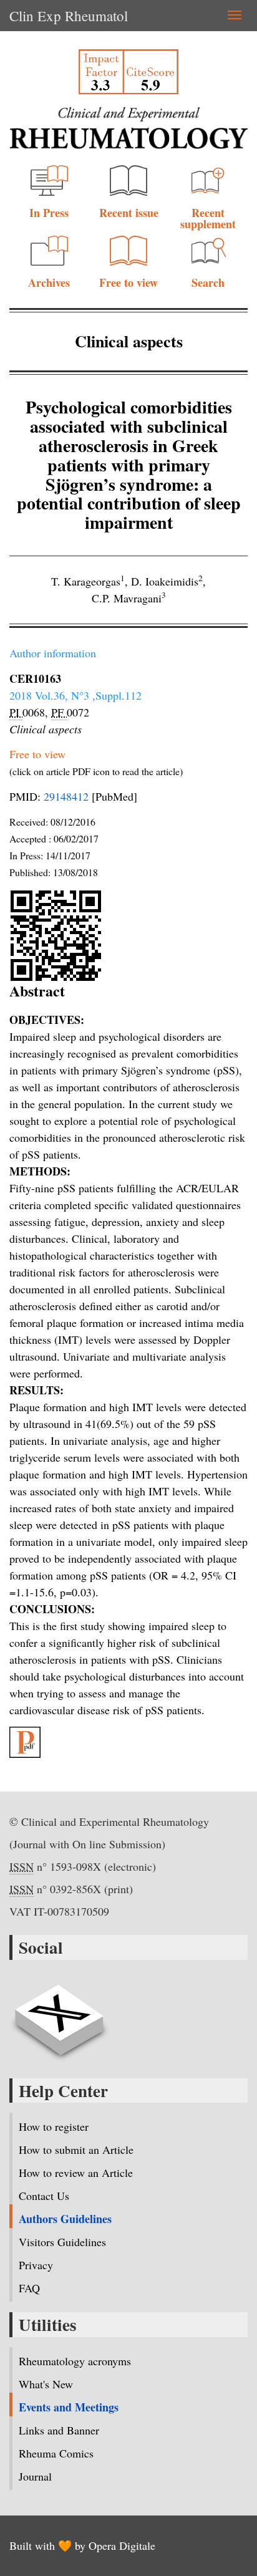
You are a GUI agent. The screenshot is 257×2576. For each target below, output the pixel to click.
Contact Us (44, 2196)
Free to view (128, 282)
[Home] (128, 128)
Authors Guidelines (65, 2219)
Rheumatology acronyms (75, 2361)
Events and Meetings (69, 2407)
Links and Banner (59, 2430)
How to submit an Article (76, 2149)
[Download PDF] (128, 1742)
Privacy (36, 2265)
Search (208, 282)
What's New (46, 2384)
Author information (53, 653)
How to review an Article (76, 2173)
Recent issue (129, 213)
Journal (35, 2476)
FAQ (29, 2288)
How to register (54, 2126)
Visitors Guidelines (62, 2242)
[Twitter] (59, 2013)
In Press (49, 213)
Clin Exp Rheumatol (69, 16)
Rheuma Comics (56, 2453)
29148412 (66, 796)
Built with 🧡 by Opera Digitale (82, 2545)
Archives (49, 282)
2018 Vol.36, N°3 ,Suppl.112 (75, 695)
